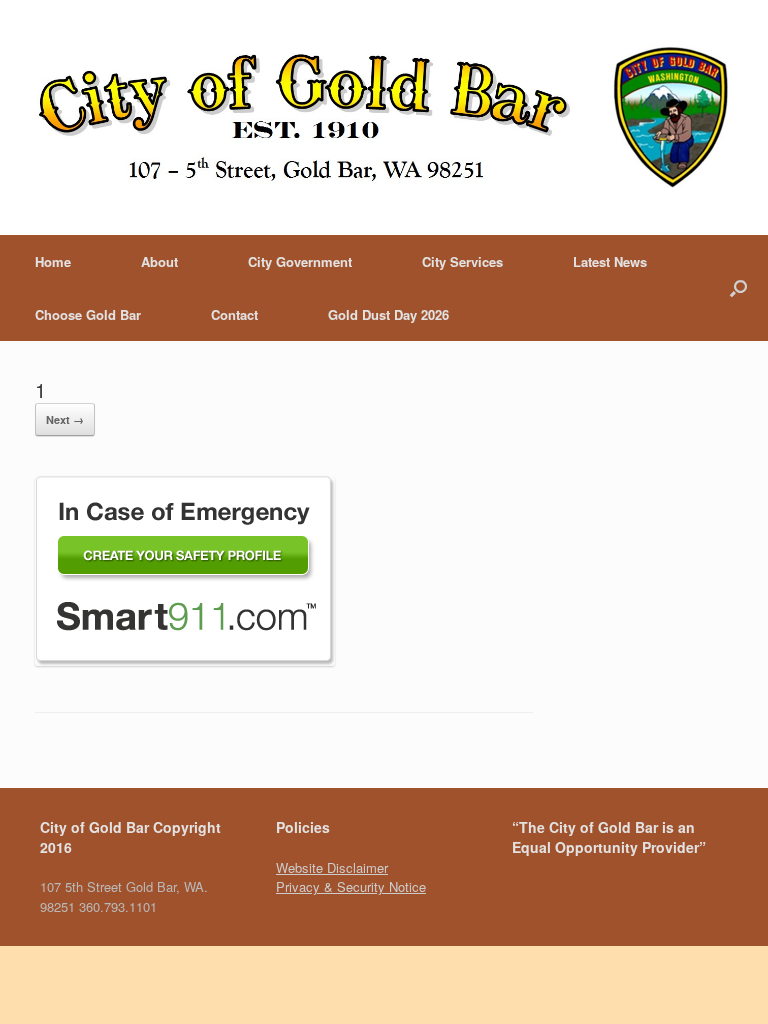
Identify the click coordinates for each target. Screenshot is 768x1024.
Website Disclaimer (332, 867)
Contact (234, 314)
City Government (300, 261)
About (159, 261)
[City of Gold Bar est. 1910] (384, 117)
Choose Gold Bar (88, 314)
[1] (185, 660)
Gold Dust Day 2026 (388, 314)
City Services (462, 261)
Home (53, 261)
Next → (65, 419)
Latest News (610, 261)
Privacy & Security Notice (351, 886)
